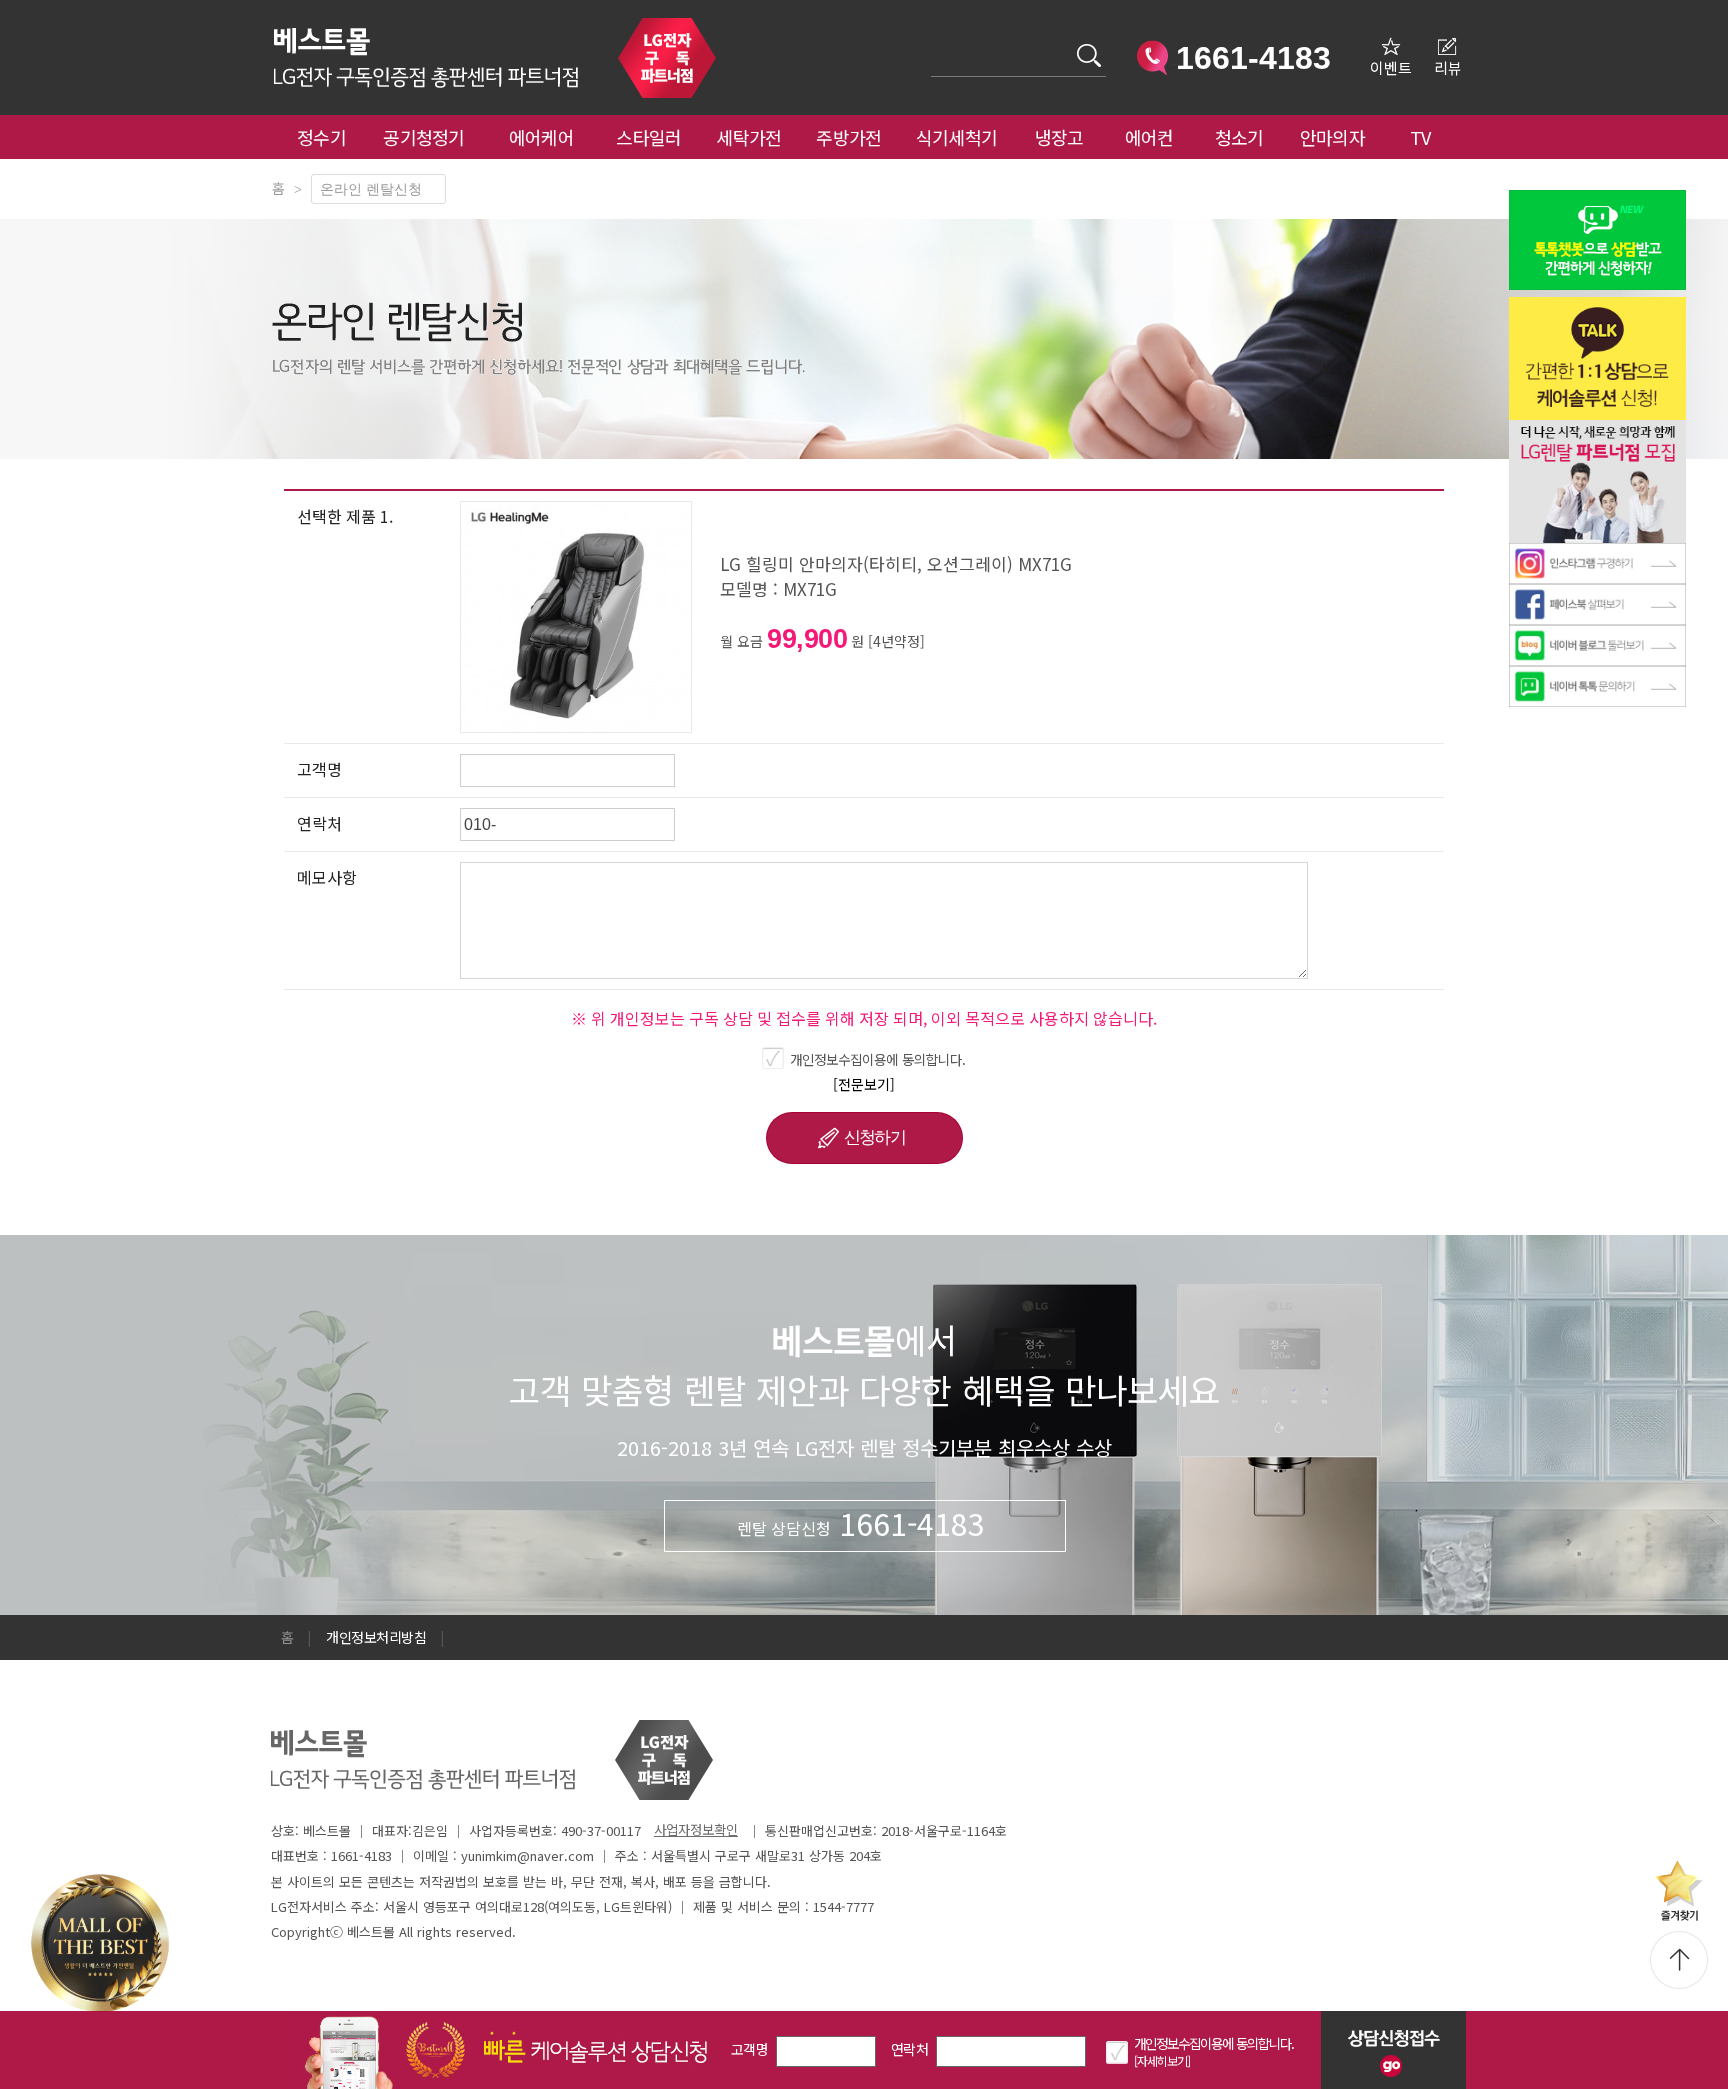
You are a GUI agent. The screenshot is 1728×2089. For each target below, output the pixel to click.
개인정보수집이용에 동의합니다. (878, 1059)
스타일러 (648, 137)
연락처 (909, 2049)
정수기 (321, 137)
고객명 (749, 2049)
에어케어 (541, 137)
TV (1420, 137)
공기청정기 (424, 137)
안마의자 (1337, 137)
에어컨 (1149, 137)
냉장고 (1059, 137)
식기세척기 (957, 137)
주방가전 (848, 137)
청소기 (1239, 137)
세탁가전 (748, 137)
